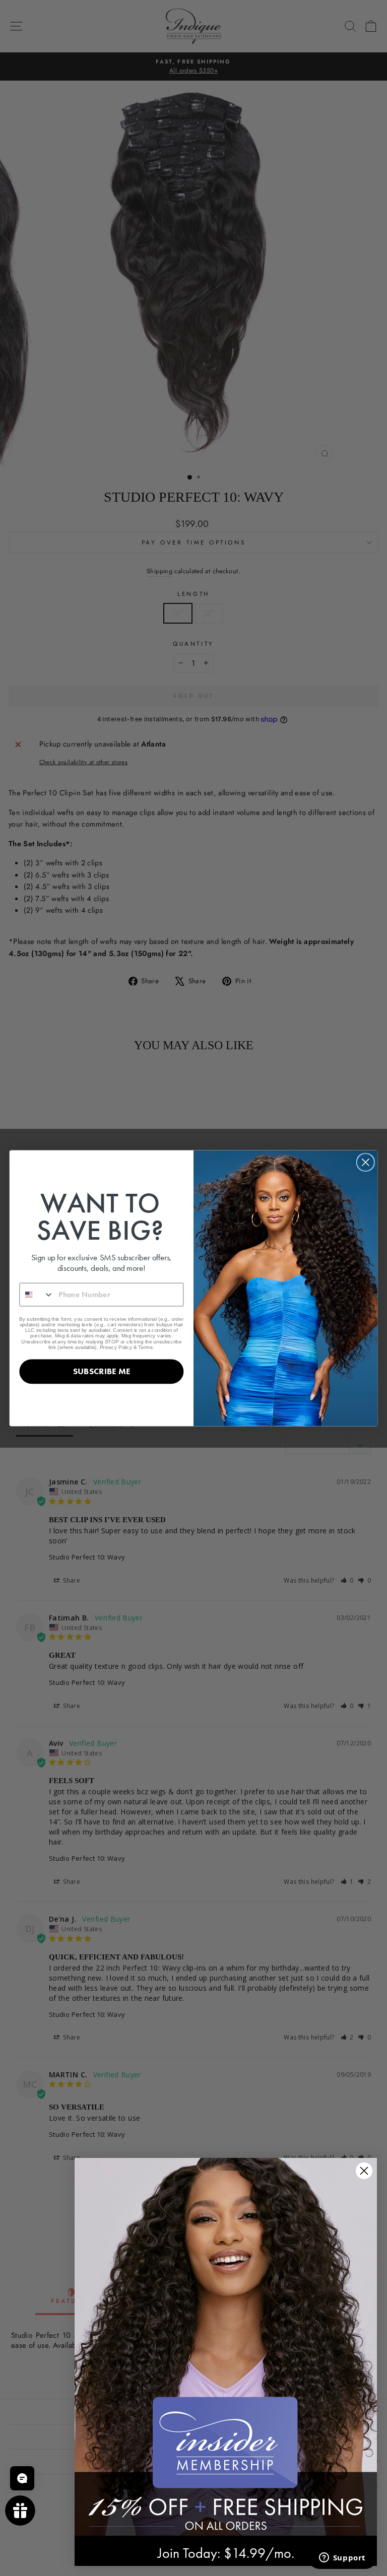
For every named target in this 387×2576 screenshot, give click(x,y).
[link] (226, 2347)
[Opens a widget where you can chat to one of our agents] (342, 2558)
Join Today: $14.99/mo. (226, 2553)
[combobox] (37, 1294)
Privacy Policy (116, 1347)
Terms (145, 1347)
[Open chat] (22, 2478)
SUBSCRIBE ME (102, 1371)
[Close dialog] (366, 1162)
